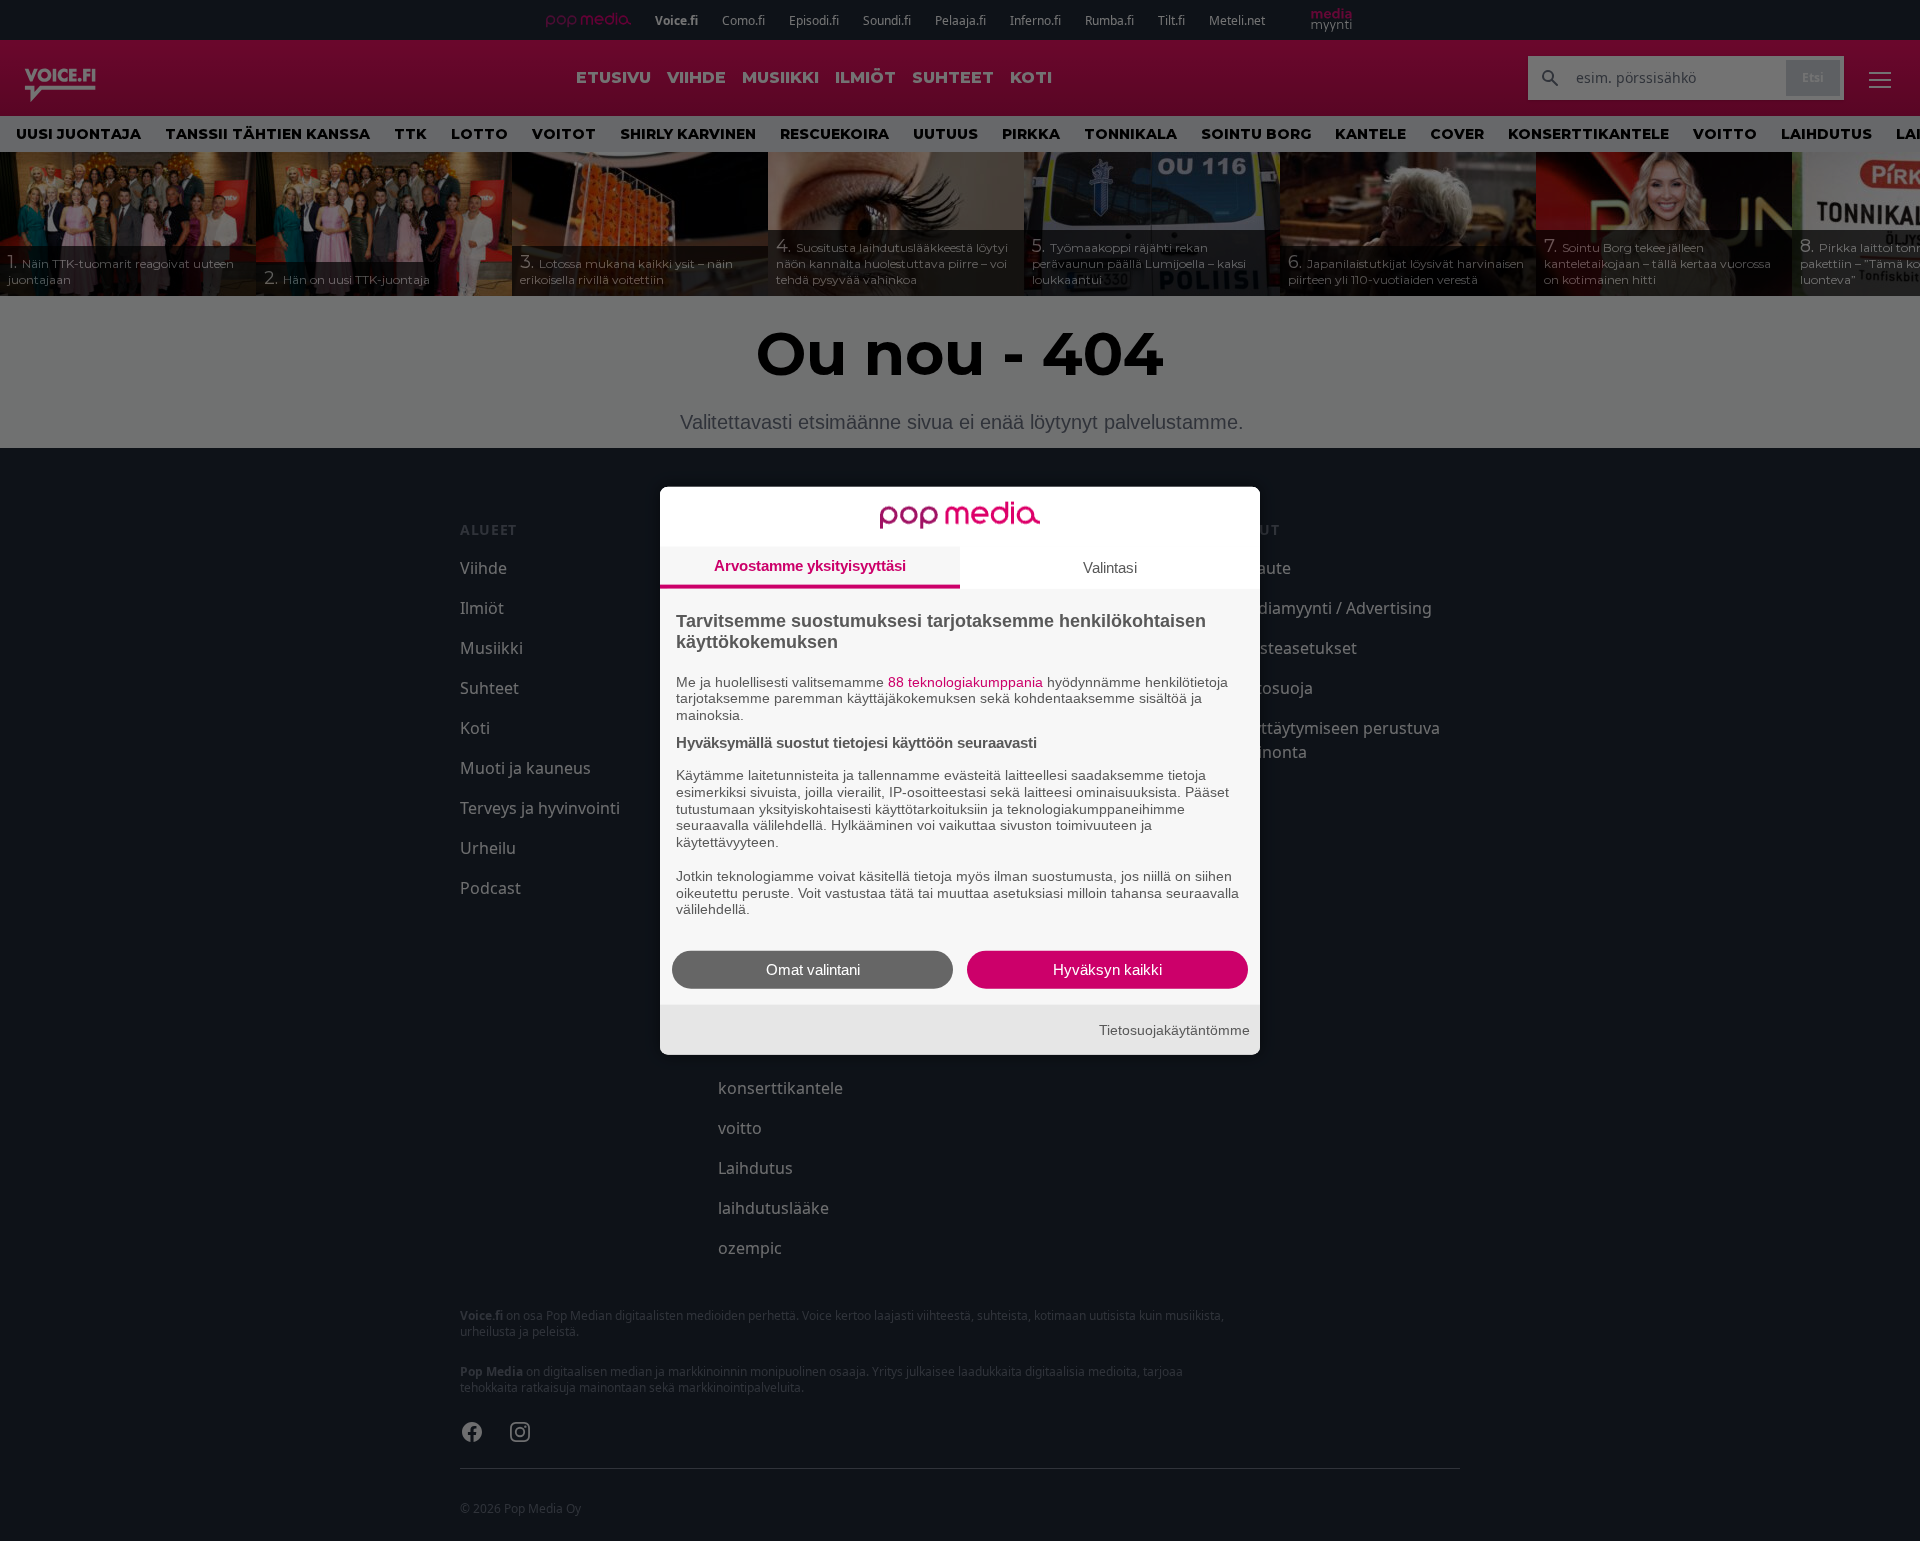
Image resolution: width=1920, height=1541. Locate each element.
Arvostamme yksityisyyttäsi (810, 564)
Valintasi (1110, 566)
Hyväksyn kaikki (1107, 969)
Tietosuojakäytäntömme (1174, 1029)
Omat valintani (813, 969)
